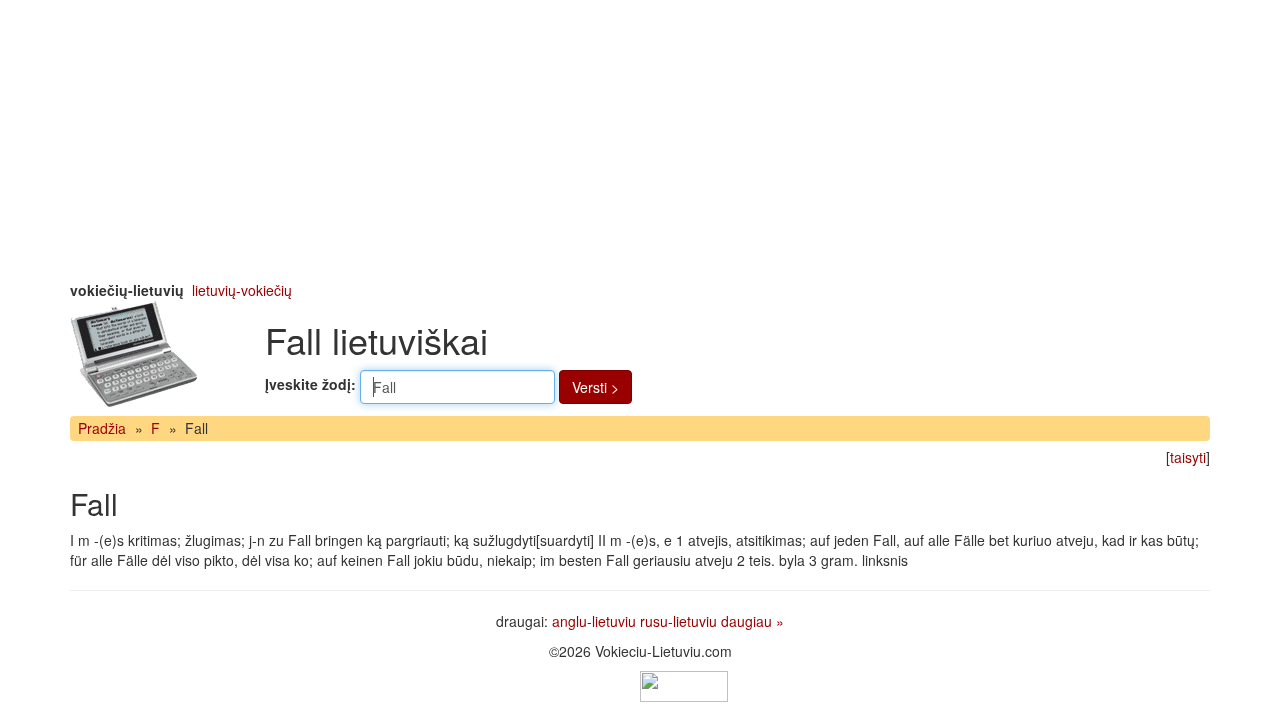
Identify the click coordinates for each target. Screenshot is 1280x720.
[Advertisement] (640, 140)
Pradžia (102, 428)
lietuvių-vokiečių (242, 290)
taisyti (1188, 457)
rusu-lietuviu (678, 621)
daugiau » (752, 621)
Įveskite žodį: (310, 384)
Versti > (595, 387)
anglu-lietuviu (594, 621)
